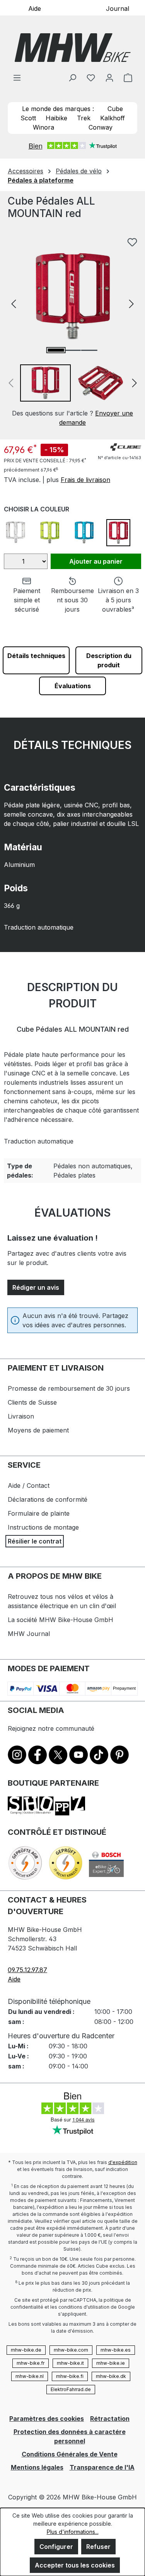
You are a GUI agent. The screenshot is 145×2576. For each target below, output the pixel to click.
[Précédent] (14, 303)
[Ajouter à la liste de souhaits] (132, 242)
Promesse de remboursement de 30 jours (69, 1388)
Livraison (21, 1416)
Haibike (56, 118)
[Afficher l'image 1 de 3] (56, 350)
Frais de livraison (85, 480)
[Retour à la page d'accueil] (72, 48)
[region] (72, 326)
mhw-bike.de (26, 2350)
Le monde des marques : (58, 109)
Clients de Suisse (32, 1402)
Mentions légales (37, 2467)
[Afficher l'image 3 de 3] (89, 350)
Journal (118, 8)
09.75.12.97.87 (27, 1970)
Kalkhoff (113, 118)
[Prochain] (131, 303)
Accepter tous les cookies (75, 2565)
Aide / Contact (29, 1485)
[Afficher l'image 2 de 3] (72, 350)
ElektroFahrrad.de (71, 2389)
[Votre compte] (109, 77)
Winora (43, 127)
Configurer (56, 2547)
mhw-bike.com (71, 2350)
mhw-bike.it (70, 2363)
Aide (35, 8)
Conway (101, 127)
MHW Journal (29, 1634)
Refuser (98, 2547)
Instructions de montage (43, 1527)
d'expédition (123, 2162)
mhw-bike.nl (30, 2376)
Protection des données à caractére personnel (70, 2436)
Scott (28, 118)
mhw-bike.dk (111, 2376)
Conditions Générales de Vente (70, 2454)
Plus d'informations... (73, 2532)
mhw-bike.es (116, 2350)
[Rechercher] (72, 77)
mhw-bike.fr (31, 2363)
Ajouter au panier (96, 561)
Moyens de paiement (38, 1430)
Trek (84, 118)
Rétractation (110, 2419)
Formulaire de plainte (39, 1513)
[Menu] (17, 77)
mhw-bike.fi (70, 2376)
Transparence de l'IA (102, 2467)
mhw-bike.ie (111, 2363)
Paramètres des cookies (47, 2419)
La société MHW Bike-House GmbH (61, 1620)
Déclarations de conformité (48, 1499)
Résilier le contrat (35, 1541)
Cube (115, 109)
